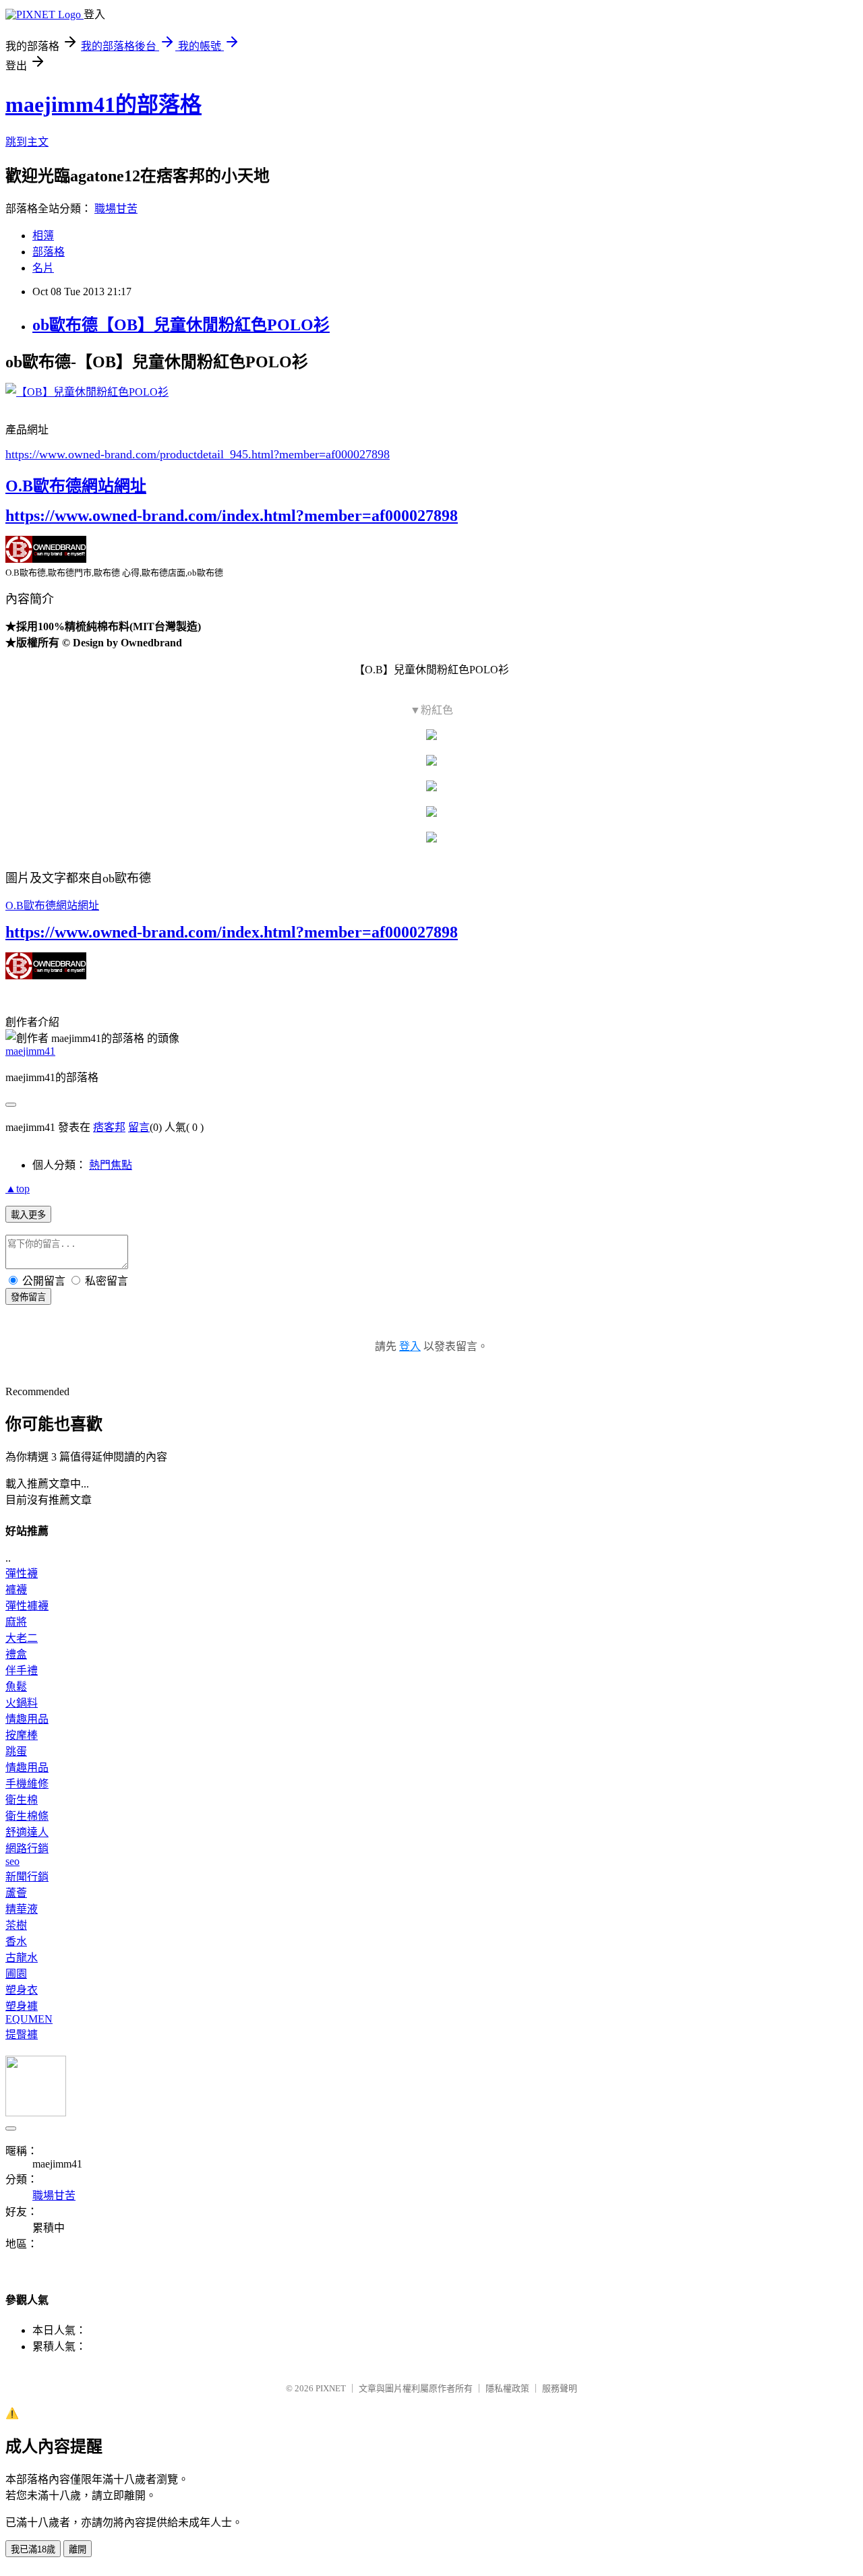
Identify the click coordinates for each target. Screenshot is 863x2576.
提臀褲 (22, 2034)
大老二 (22, 1638)
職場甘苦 (116, 209)
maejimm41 (30, 1051)
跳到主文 (27, 142)
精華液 (22, 1909)
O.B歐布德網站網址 (76, 486)
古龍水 (22, 1958)
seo (12, 1861)
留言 (139, 1127)
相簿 (43, 236)
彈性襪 (22, 1573)
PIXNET (331, 2388)
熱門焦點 (111, 1165)
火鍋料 (22, 1703)
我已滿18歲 (33, 2549)
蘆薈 (16, 1893)
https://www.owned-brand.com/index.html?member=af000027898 (232, 516)
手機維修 (27, 1784)
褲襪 (16, 1590)
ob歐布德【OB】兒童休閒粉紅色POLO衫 (181, 325)
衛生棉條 (27, 1816)
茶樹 (16, 1925)
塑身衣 (22, 1990)
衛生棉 (22, 1800)
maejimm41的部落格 (103, 104)
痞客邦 (109, 1127)
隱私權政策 (507, 2388)
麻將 (16, 1622)
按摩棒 (22, 1735)
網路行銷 (27, 1848)
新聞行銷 (27, 1877)
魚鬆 (16, 1687)
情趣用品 (27, 1719)
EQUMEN (29, 2019)
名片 (43, 268)
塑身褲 (22, 2006)
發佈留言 (28, 1297)
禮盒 (16, 1654)
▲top (18, 1189)
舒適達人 (27, 1832)
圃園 (16, 1974)
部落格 (49, 252)
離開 (78, 2549)
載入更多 (28, 1215)
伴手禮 (22, 1670)
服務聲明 (560, 2388)
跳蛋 (16, 1751)
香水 (16, 1941)
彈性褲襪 (27, 1606)
